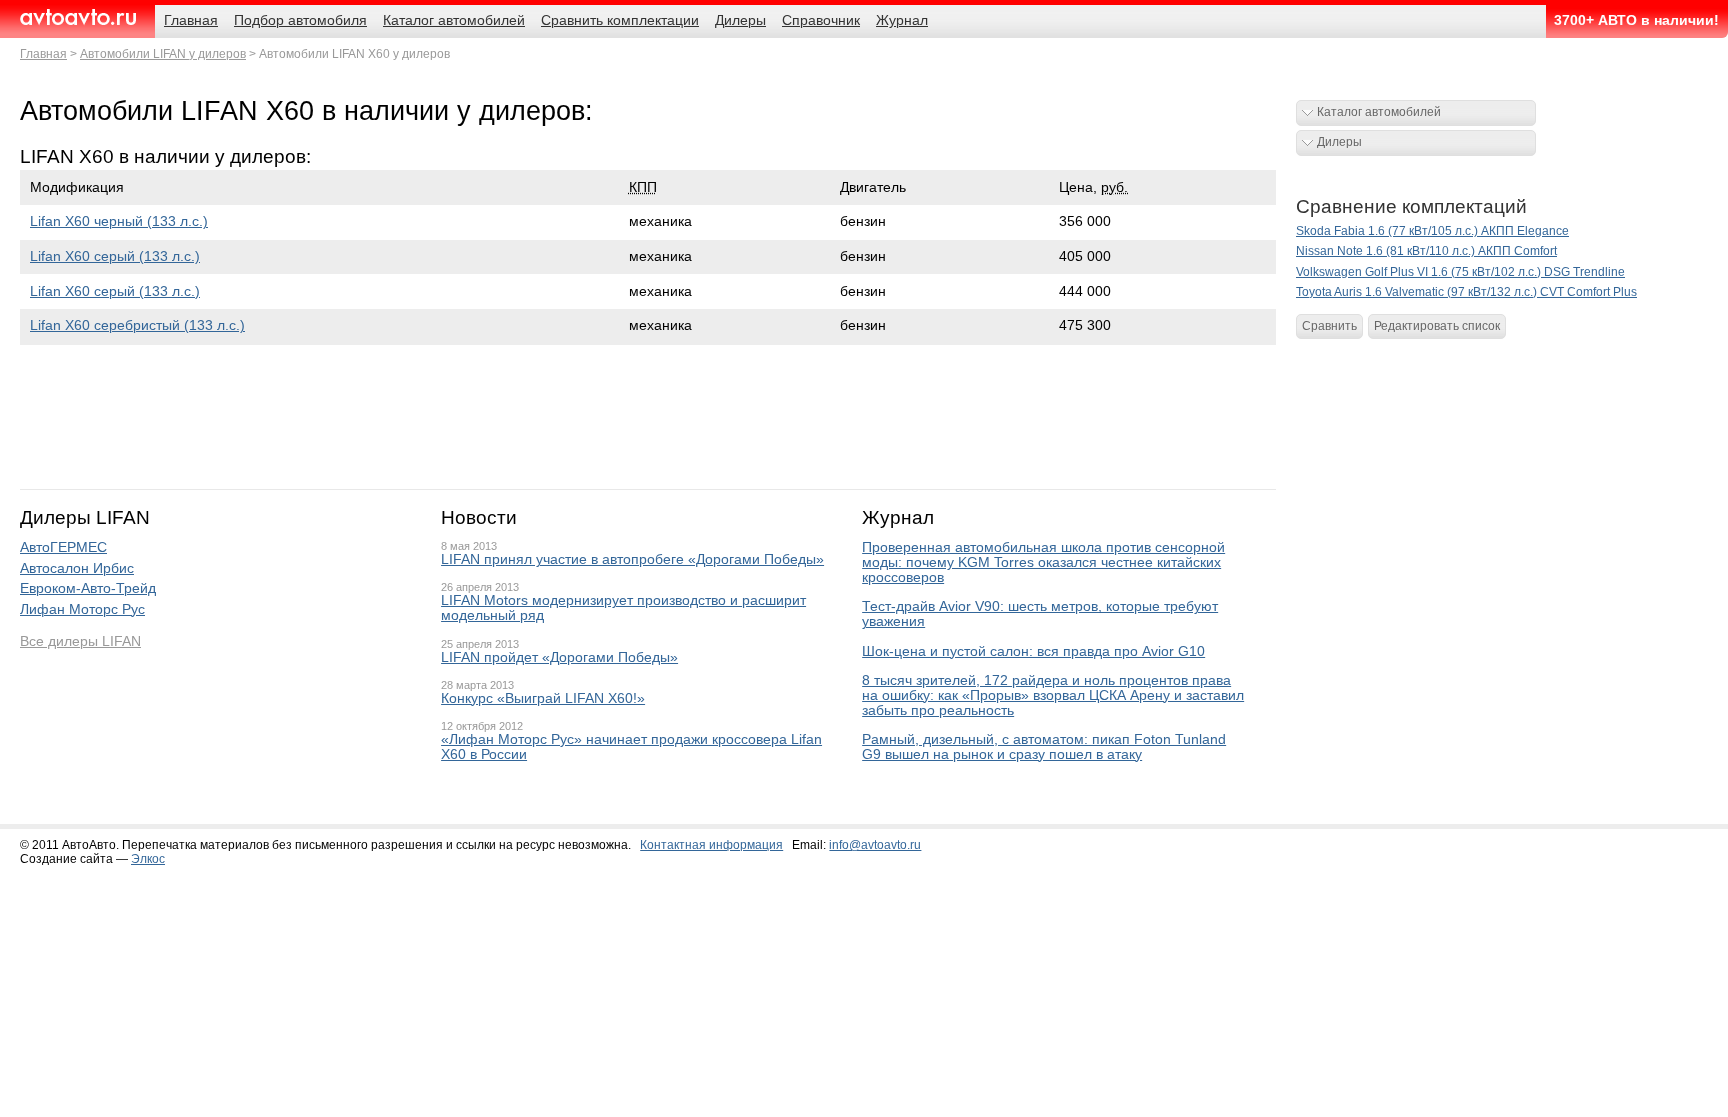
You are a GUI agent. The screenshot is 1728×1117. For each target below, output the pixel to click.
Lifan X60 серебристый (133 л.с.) (137, 325)
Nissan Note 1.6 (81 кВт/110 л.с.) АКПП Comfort (1426, 251)
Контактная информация (711, 845)
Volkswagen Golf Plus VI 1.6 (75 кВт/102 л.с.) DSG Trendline (1460, 272)
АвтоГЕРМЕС (63, 547)
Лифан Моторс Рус (82, 609)
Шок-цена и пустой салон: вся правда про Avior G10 (1033, 651)
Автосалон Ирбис (77, 568)
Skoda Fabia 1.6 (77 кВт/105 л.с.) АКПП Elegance (1432, 231)
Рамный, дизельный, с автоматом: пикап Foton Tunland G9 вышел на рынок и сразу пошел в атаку (1044, 747)
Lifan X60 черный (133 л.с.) (119, 221)
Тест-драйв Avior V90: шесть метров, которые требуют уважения (1040, 614)
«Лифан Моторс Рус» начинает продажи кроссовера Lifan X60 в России (631, 747)
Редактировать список (1437, 326)
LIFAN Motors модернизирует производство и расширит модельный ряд (623, 608)
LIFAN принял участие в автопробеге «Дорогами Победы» (632, 559)
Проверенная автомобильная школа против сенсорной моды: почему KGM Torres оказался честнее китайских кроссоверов (1043, 562)
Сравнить (1329, 326)
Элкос (148, 859)
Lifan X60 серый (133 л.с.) (115, 256)
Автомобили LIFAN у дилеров (163, 54)
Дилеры (1339, 142)
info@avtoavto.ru (875, 845)
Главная (43, 54)
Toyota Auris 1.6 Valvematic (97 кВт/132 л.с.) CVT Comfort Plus (1466, 292)
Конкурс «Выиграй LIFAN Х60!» (543, 698)
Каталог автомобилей (1379, 112)
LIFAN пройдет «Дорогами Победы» (559, 657)
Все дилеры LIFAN (80, 641)
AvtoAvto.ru (77, 17)
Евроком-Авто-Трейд (88, 588)
